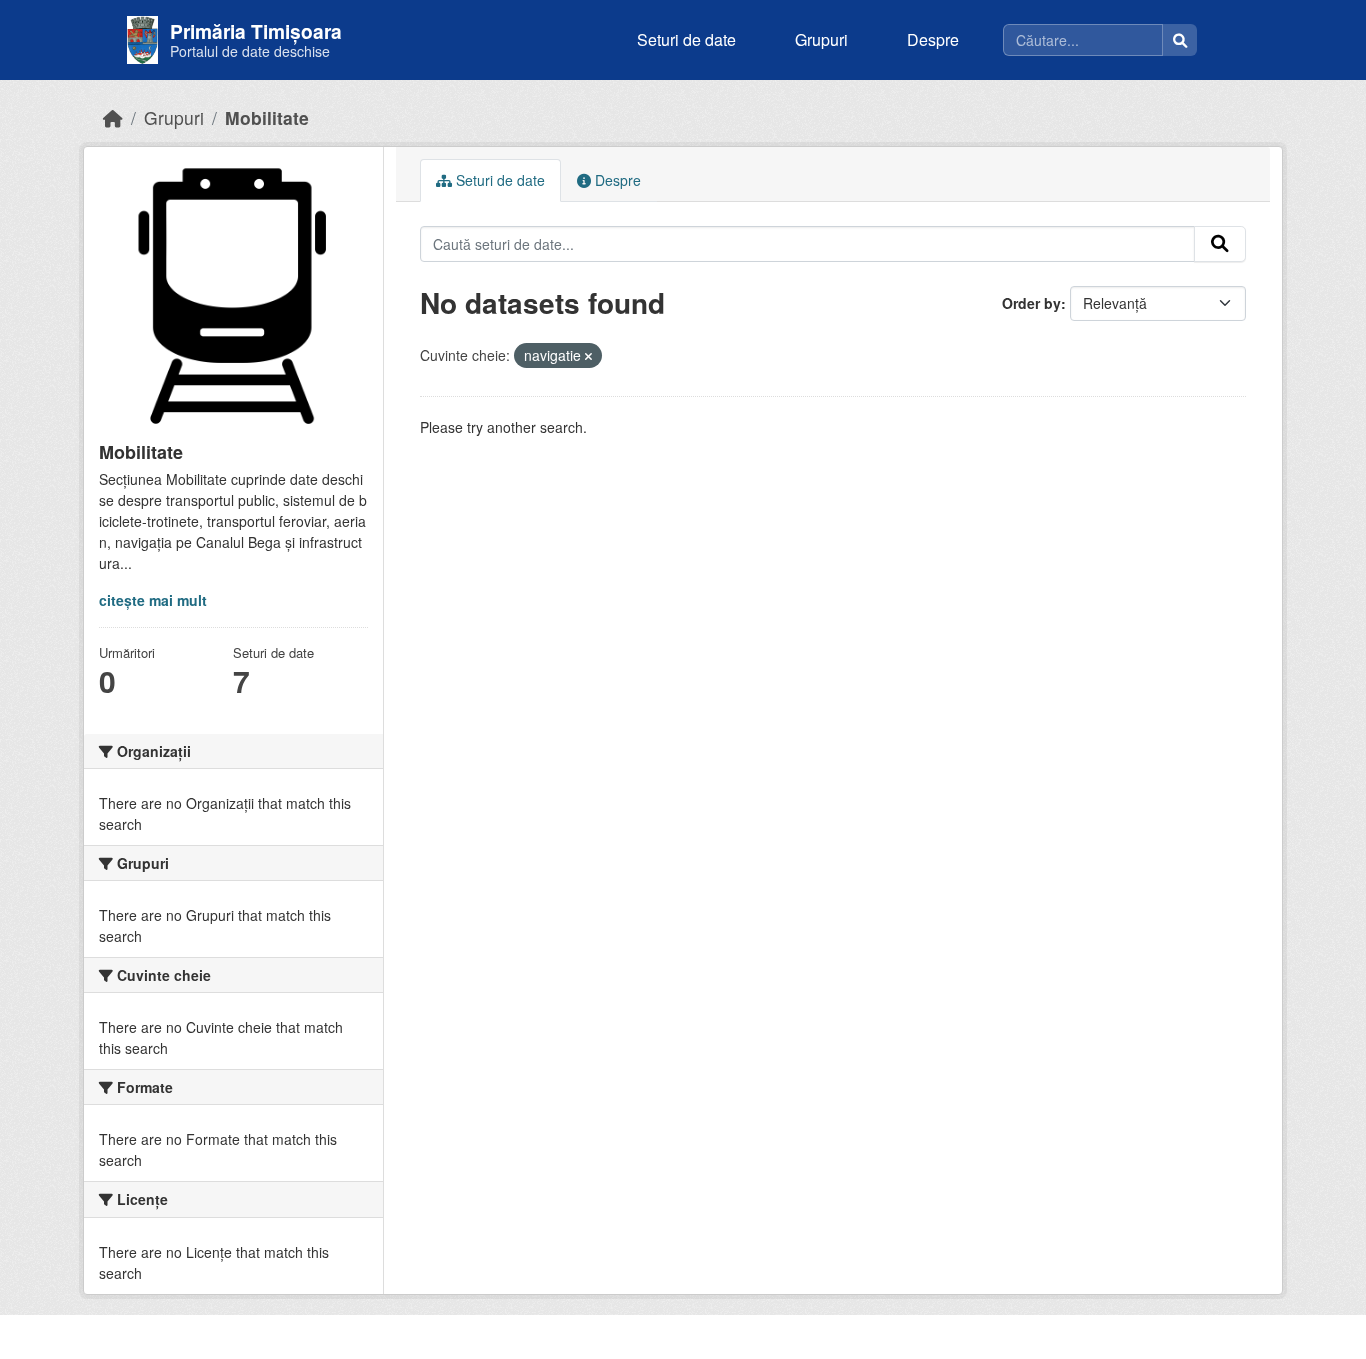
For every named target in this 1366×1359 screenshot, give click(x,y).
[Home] (113, 117)
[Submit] (1220, 244)
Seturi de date (686, 39)
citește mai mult (153, 600)
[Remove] (588, 356)
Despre (933, 39)
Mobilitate (267, 117)
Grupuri (821, 39)
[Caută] (1180, 40)
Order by (1031, 303)
